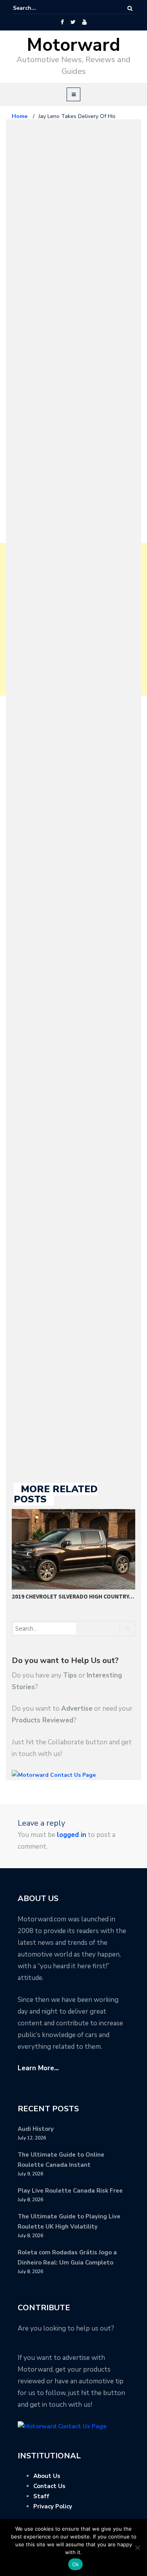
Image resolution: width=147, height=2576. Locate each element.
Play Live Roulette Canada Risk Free (70, 2191)
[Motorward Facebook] (62, 22)
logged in (72, 1835)
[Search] (130, 8)
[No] (137, 2547)
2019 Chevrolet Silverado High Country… (73, 1596)
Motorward (73, 45)
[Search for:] (37, 8)
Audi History (36, 2129)
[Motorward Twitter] (73, 22)
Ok (76, 2564)
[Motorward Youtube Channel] (84, 22)
